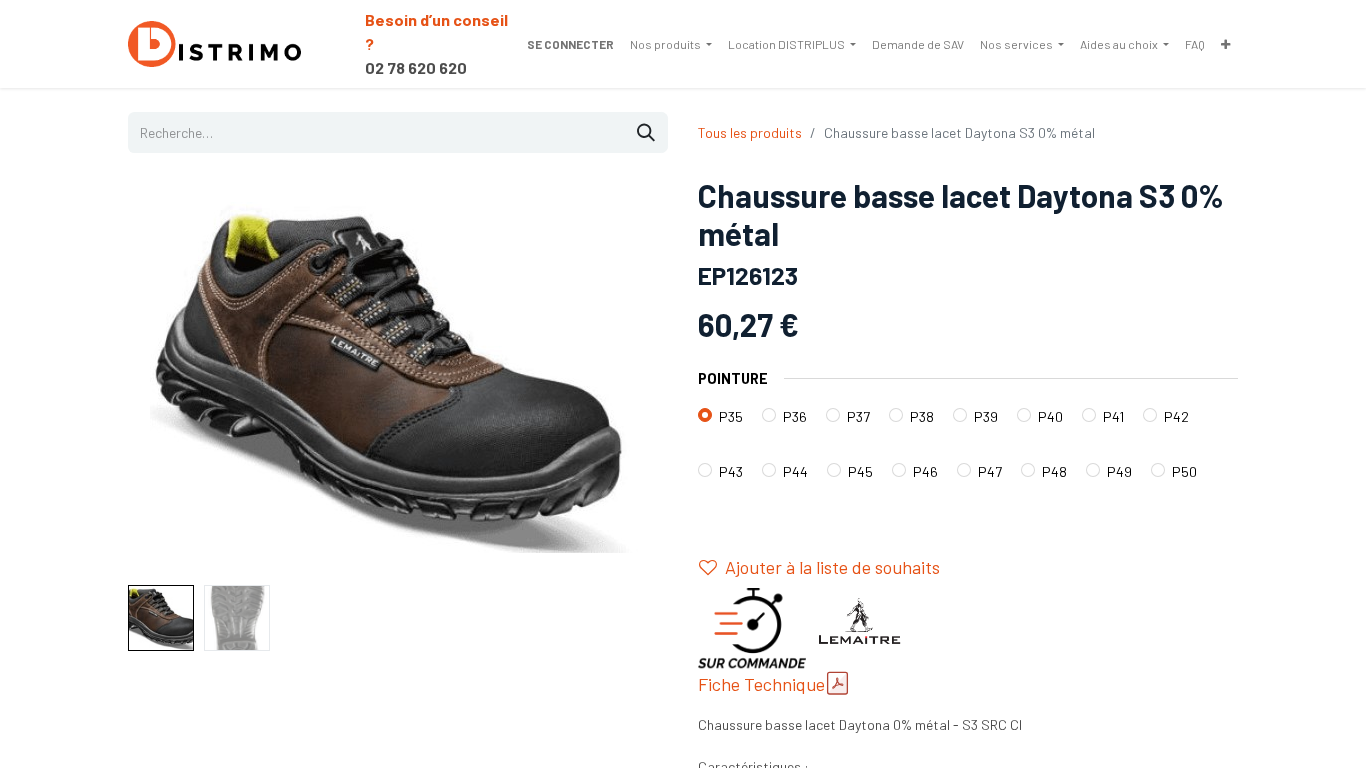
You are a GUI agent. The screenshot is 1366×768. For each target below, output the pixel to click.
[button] (168, 377)
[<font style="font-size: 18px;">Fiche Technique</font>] (837, 683)
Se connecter (570, 44)
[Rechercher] (646, 132)
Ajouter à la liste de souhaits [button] (832, 567)
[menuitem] (671, 44)
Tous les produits (750, 132)
